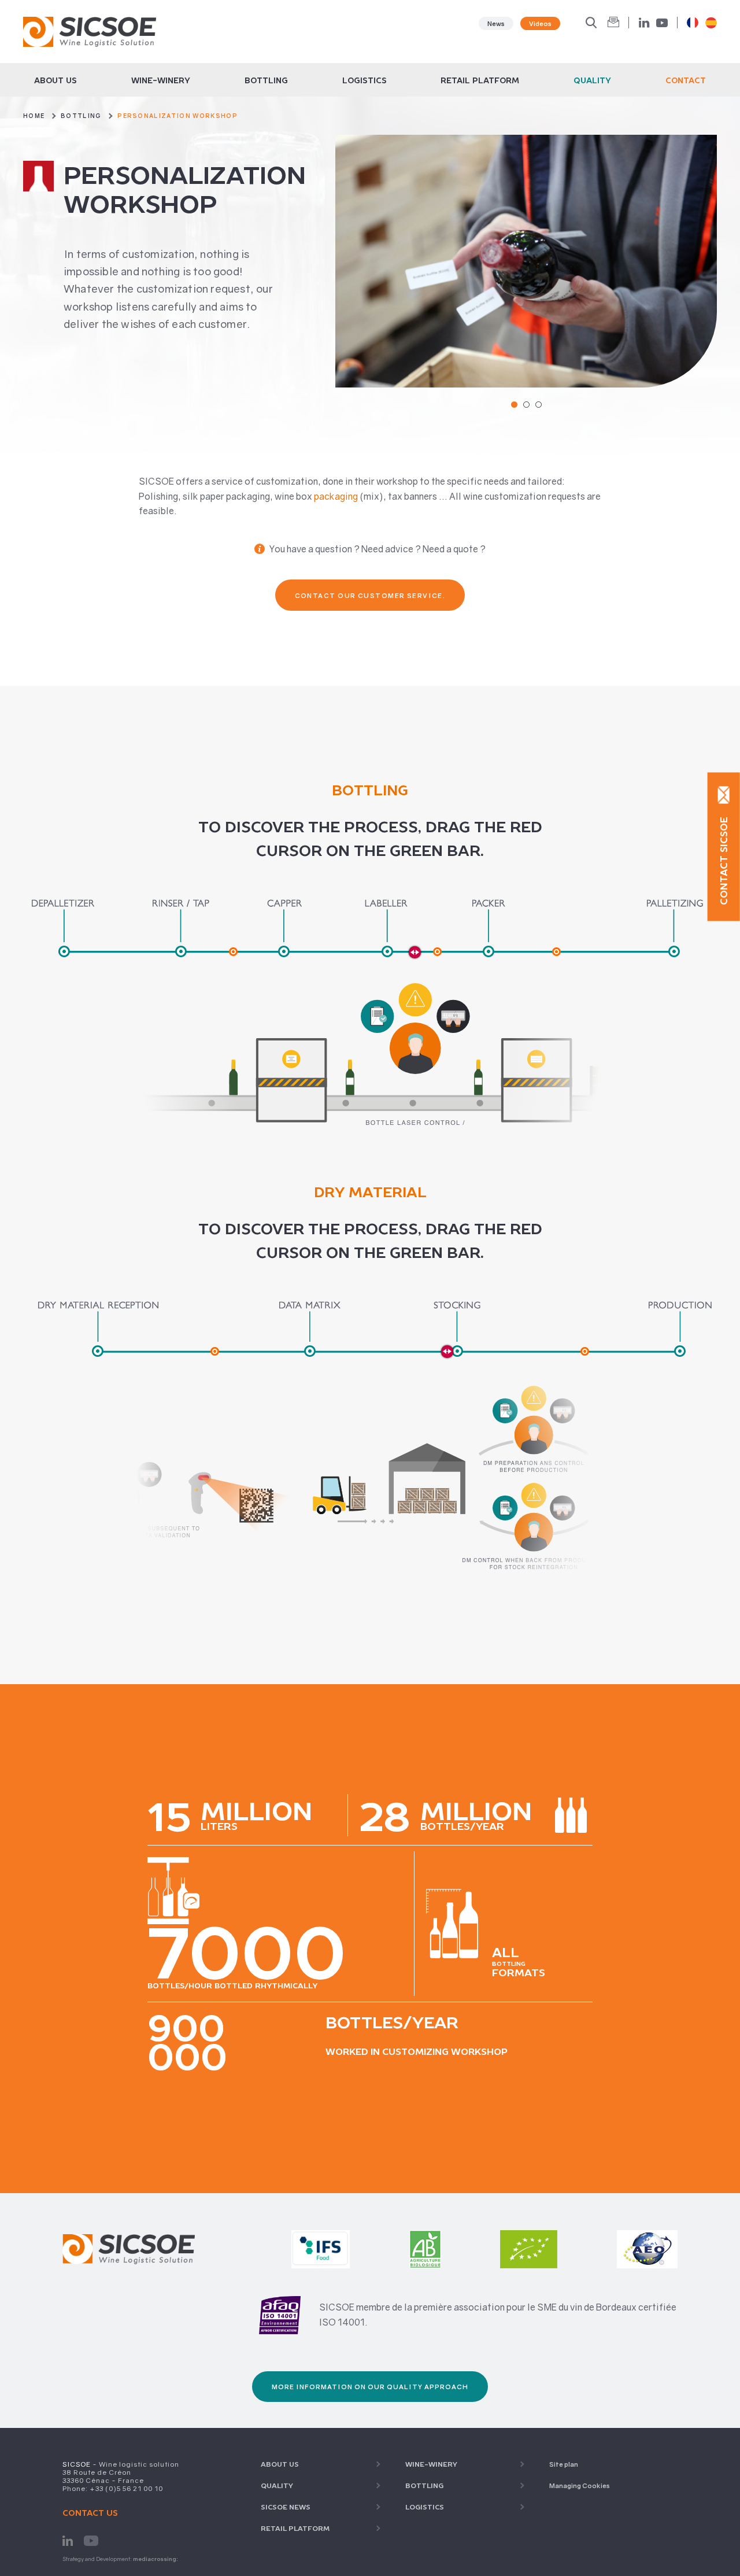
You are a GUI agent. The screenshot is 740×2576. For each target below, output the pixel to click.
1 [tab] (514, 405)
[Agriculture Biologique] (425, 2236)
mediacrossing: (156, 2559)
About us (55, 80)
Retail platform (480, 80)
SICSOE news (286, 2507)
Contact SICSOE (724, 860)
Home (34, 116)
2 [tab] (526, 405)
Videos (540, 23)
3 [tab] (539, 405)
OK (613, 23)
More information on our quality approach (370, 2387)
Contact (686, 80)
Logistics (365, 80)
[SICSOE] (90, 32)
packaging (336, 496)
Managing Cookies (580, 2485)
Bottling (266, 80)
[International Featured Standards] (321, 2236)
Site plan (564, 2464)
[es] (711, 23)
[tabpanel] (526, 261)
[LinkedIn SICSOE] (68, 2540)
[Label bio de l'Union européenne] (529, 2236)
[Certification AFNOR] (280, 2315)
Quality (592, 80)
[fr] (693, 23)
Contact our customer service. (370, 595)
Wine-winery (161, 80)
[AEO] (647, 2236)
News (496, 23)
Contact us (90, 2513)
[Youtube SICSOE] (91, 2540)
